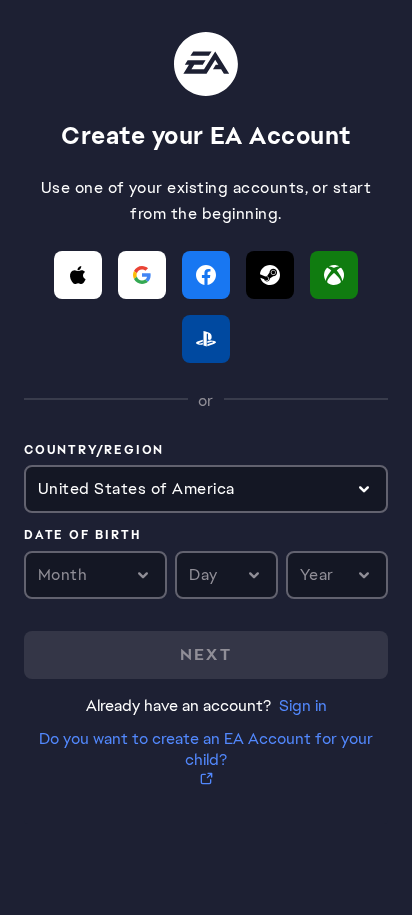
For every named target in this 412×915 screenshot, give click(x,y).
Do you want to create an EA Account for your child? (206, 749)
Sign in (303, 705)
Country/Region (94, 451)
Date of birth (82, 536)
